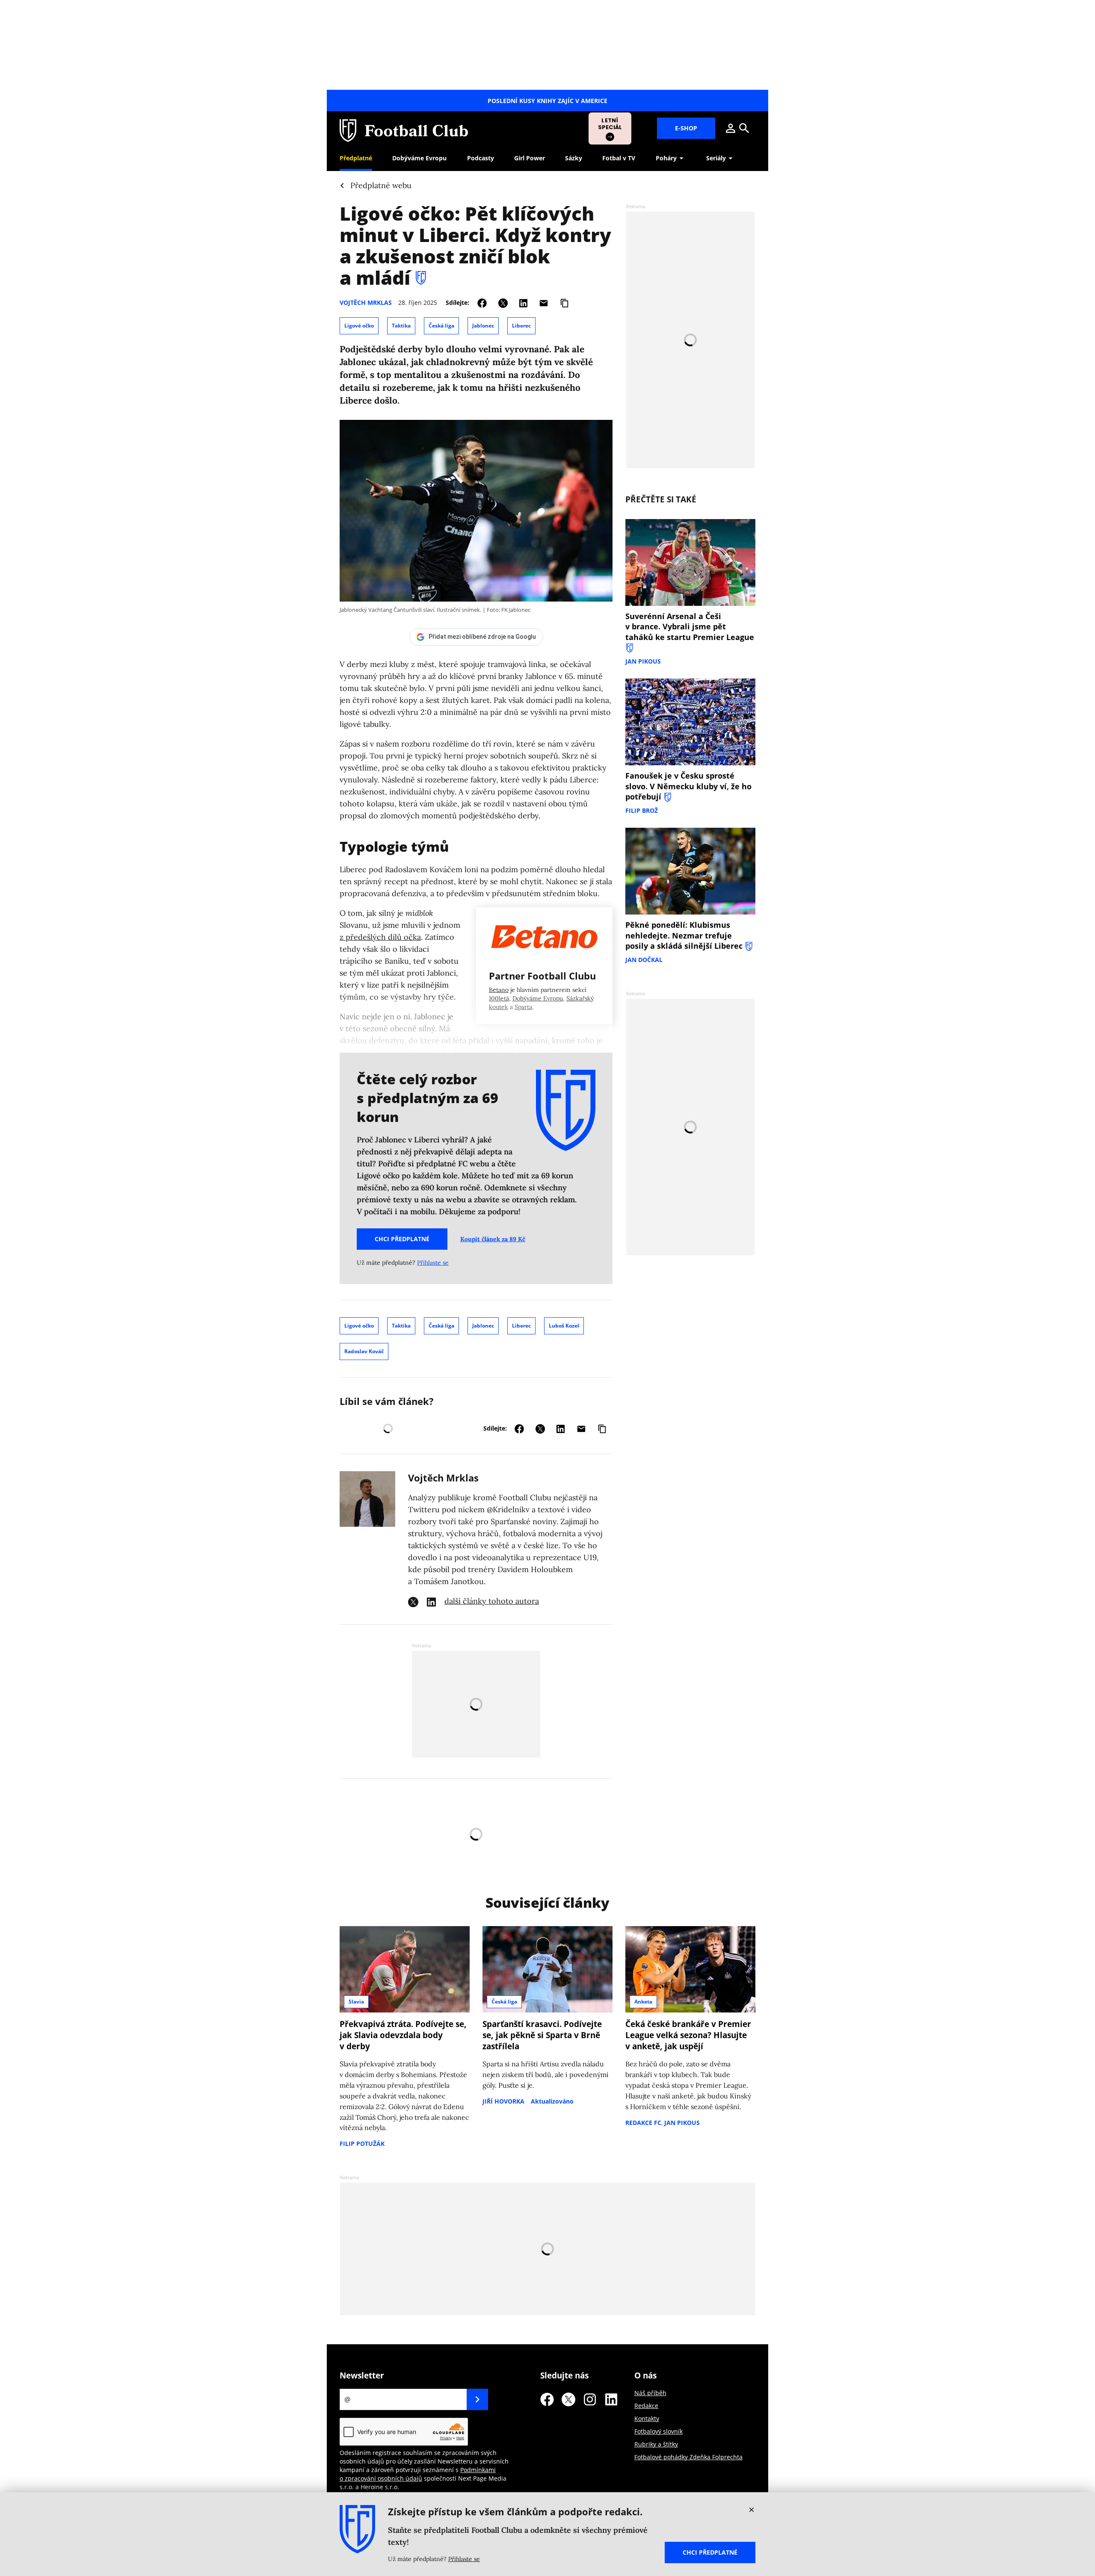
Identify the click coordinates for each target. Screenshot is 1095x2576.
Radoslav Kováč (364, 1351)
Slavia (356, 2002)
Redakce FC (643, 2123)
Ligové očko (359, 326)
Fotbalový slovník (658, 2431)
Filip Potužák (362, 2144)
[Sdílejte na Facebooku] (482, 302)
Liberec (521, 326)
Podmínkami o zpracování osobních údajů (418, 2474)
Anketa (643, 2002)
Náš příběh (650, 2393)
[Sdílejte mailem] (544, 302)
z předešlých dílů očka (380, 937)
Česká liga (441, 326)
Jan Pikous (643, 661)
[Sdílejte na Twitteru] (503, 302)
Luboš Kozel (564, 1326)
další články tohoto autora (492, 1601)
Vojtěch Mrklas (366, 302)
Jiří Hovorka (503, 2101)
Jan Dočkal (644, 960)
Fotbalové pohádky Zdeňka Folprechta (688, 2457)
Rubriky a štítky (656, 2444)
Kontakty (647, 2418)
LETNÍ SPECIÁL (610, 124)
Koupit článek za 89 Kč (493, 1239)
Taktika (401, 326)
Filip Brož (642, 810)
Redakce (646, 2406)
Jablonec (483, 326)
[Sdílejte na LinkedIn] (523, 302)
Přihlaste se (433, 1263)
